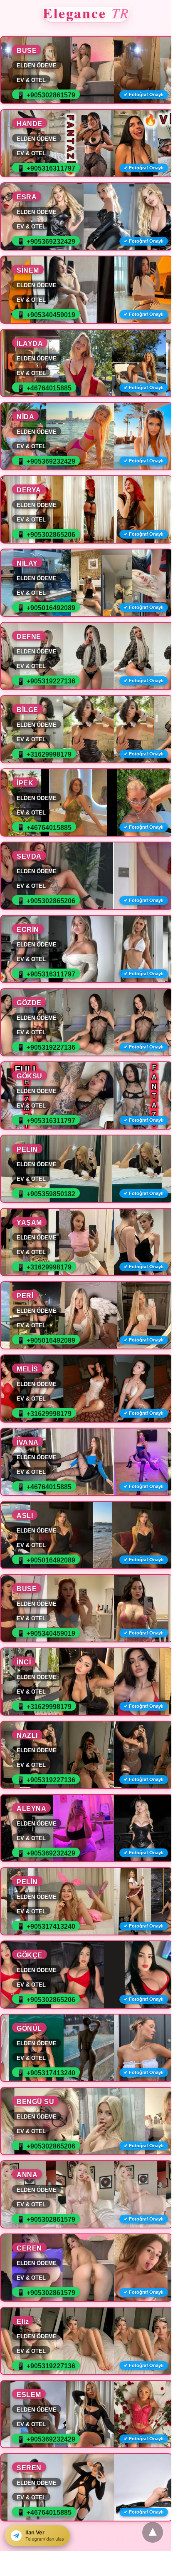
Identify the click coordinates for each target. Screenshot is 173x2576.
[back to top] (153, 2532)
